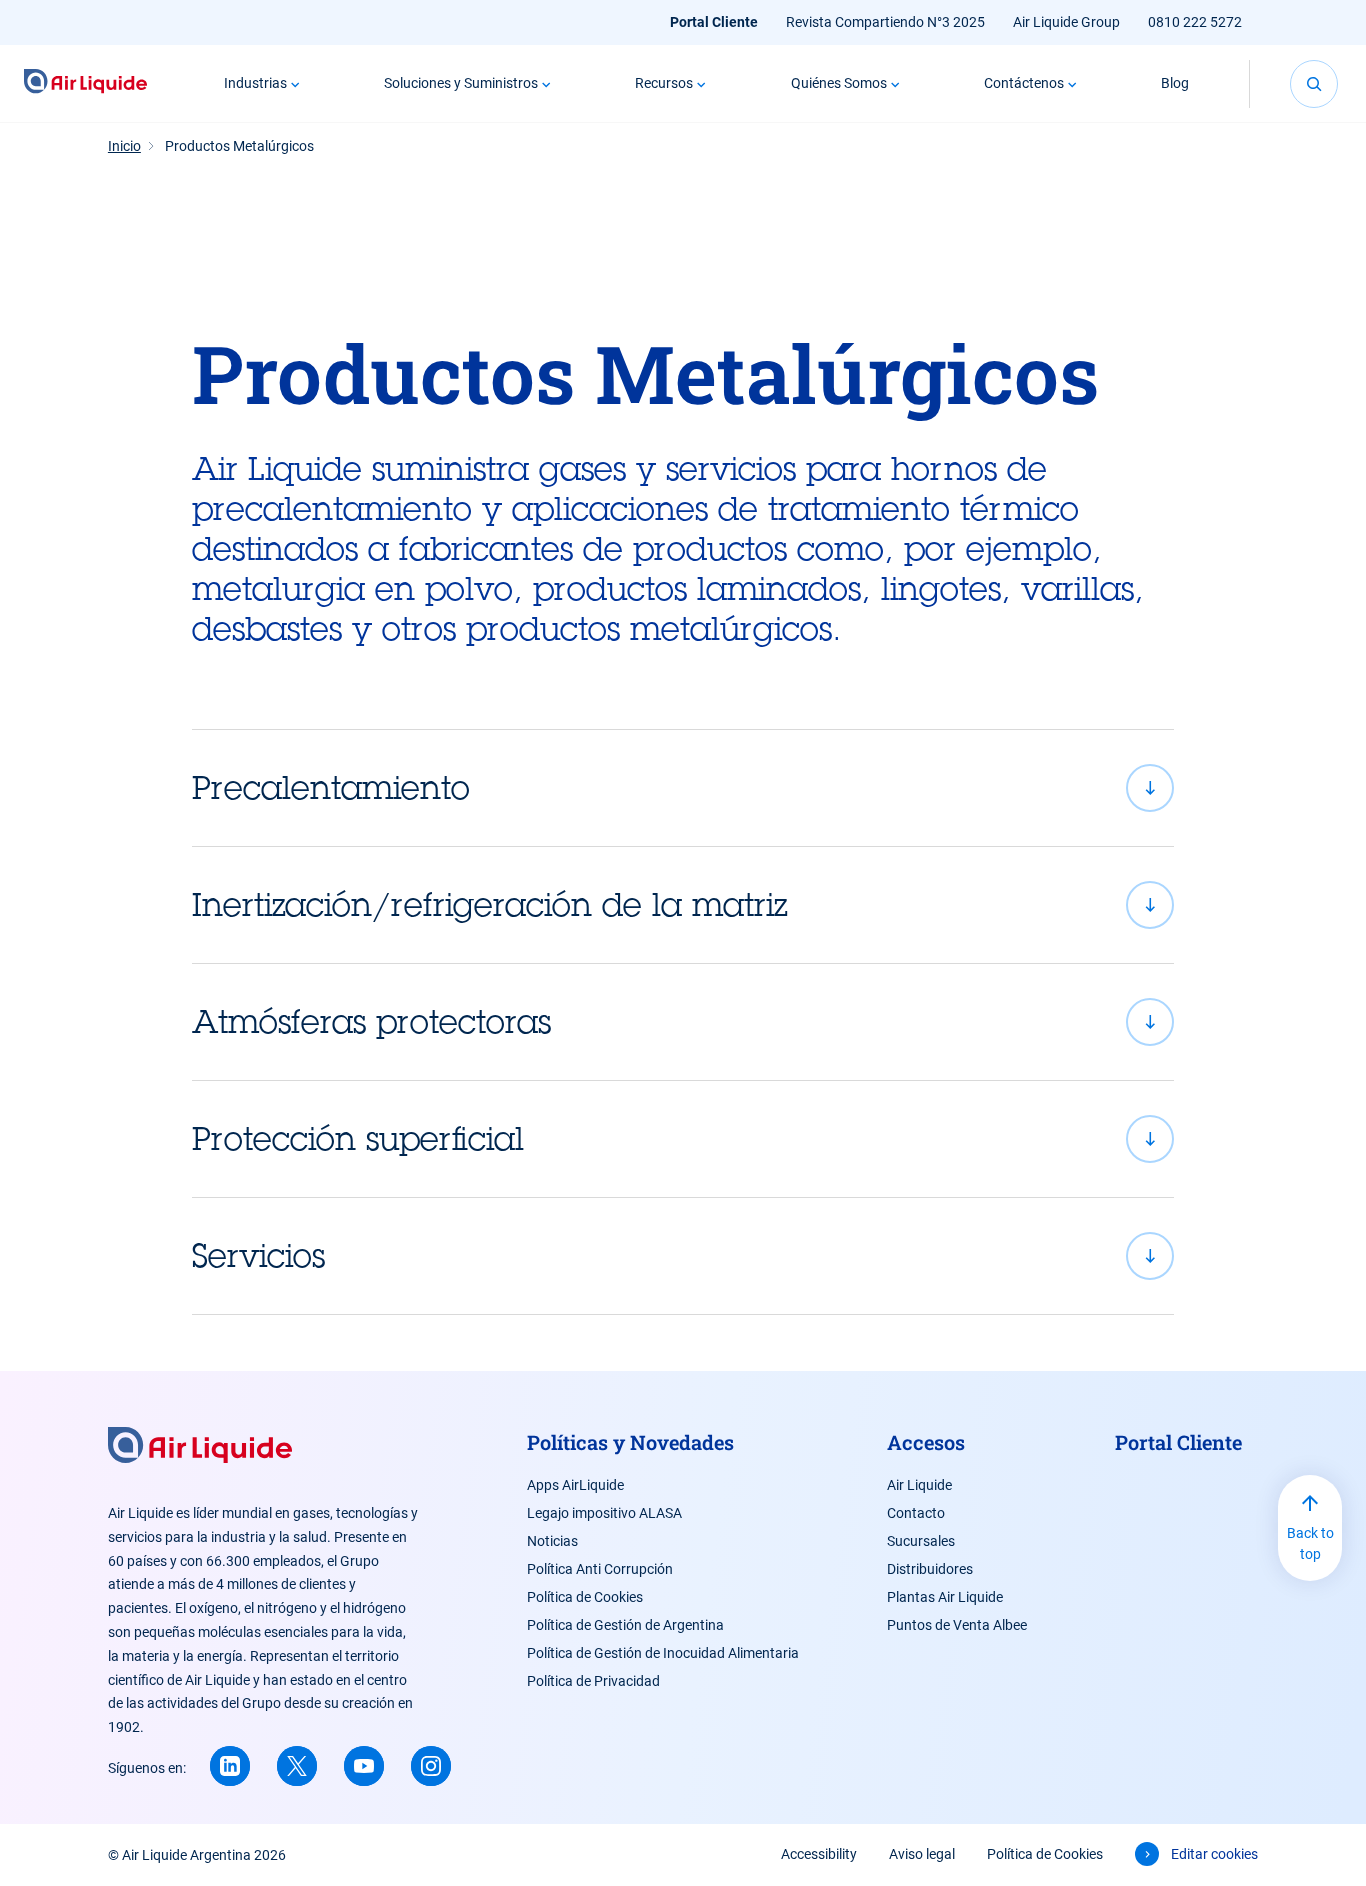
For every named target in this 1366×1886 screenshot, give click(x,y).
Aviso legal (922, 1854)
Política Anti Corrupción (600, 1569)
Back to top (1310, 1543)
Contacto (916, 1513)
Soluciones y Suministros (461, 83)
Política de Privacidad (593, 1681)
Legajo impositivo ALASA (604, 1513)
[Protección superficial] (683, 1139)
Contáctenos (1024, 83)
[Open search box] (1314, 84)
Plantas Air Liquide (945, 1597)
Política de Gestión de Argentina (625, 1625)
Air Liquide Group (1066, 22)
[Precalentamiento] (683, 788)
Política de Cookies (585, 1597)
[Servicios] (683, 1256)
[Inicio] (85, 83)
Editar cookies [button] (1214, 1854)
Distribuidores (930, 1569)
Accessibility (819, 1854)
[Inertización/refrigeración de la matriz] (683, 905)
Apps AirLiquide (575, 1485)
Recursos (664, 83)
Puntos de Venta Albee (957, 1625)
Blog (1175, 83)
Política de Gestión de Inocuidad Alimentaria (663, 1653)
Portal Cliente (714, 22)
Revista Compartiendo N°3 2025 (885, 22)
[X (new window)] (297, 1766)
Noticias (552, 1541)
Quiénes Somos (839, 83)
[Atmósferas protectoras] (683, 1022)
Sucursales (921, 1541)
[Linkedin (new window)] (230, 1766)
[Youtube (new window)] (364, 1766)
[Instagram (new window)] (431, 1766)
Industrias (255, 83)
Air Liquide (919, 1485)
